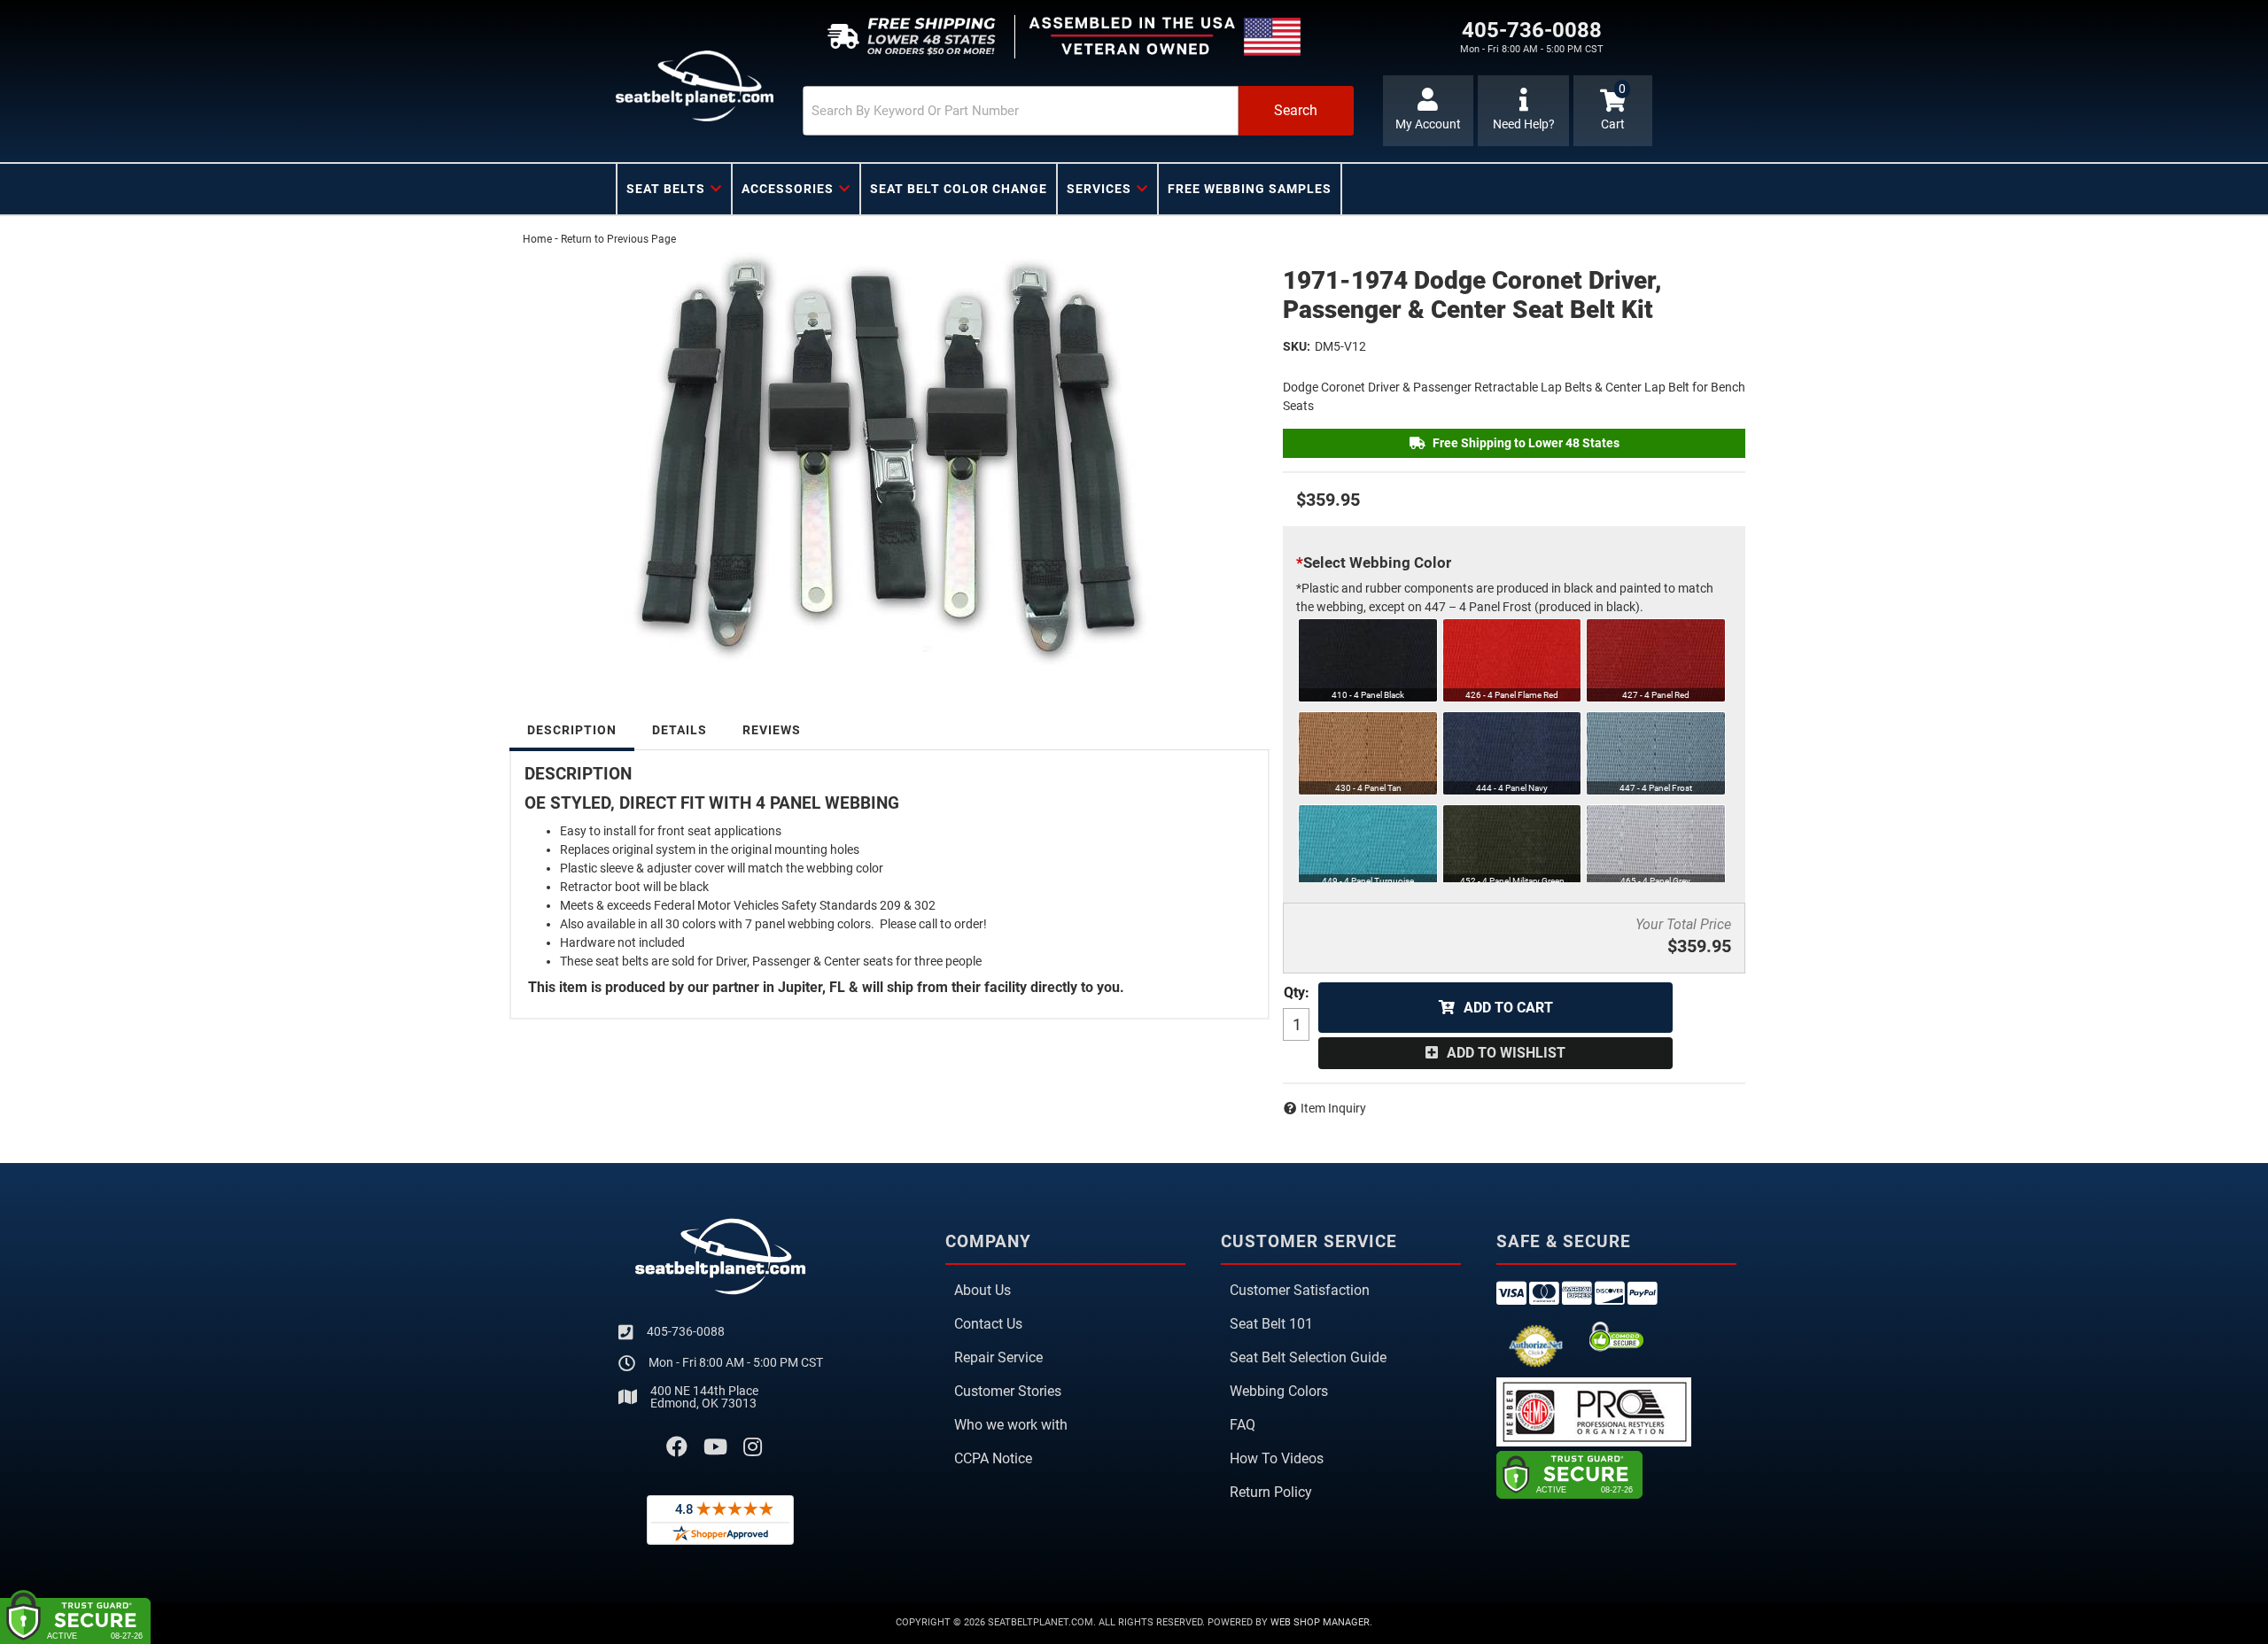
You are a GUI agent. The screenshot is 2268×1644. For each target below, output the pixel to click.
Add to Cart (1508, 1008)
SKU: (1297, 346)
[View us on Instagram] (753, 1447)
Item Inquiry (1333, 1108)
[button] (1078, 111)
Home (537, 239)
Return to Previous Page (618, 239)
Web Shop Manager (1320, 1622)
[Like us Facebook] (677, 1447)
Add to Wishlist (1506, 1053)
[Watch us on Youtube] (715, 1447)
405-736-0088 (686, 1331)
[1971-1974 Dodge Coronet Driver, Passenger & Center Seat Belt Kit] (889, 460)
